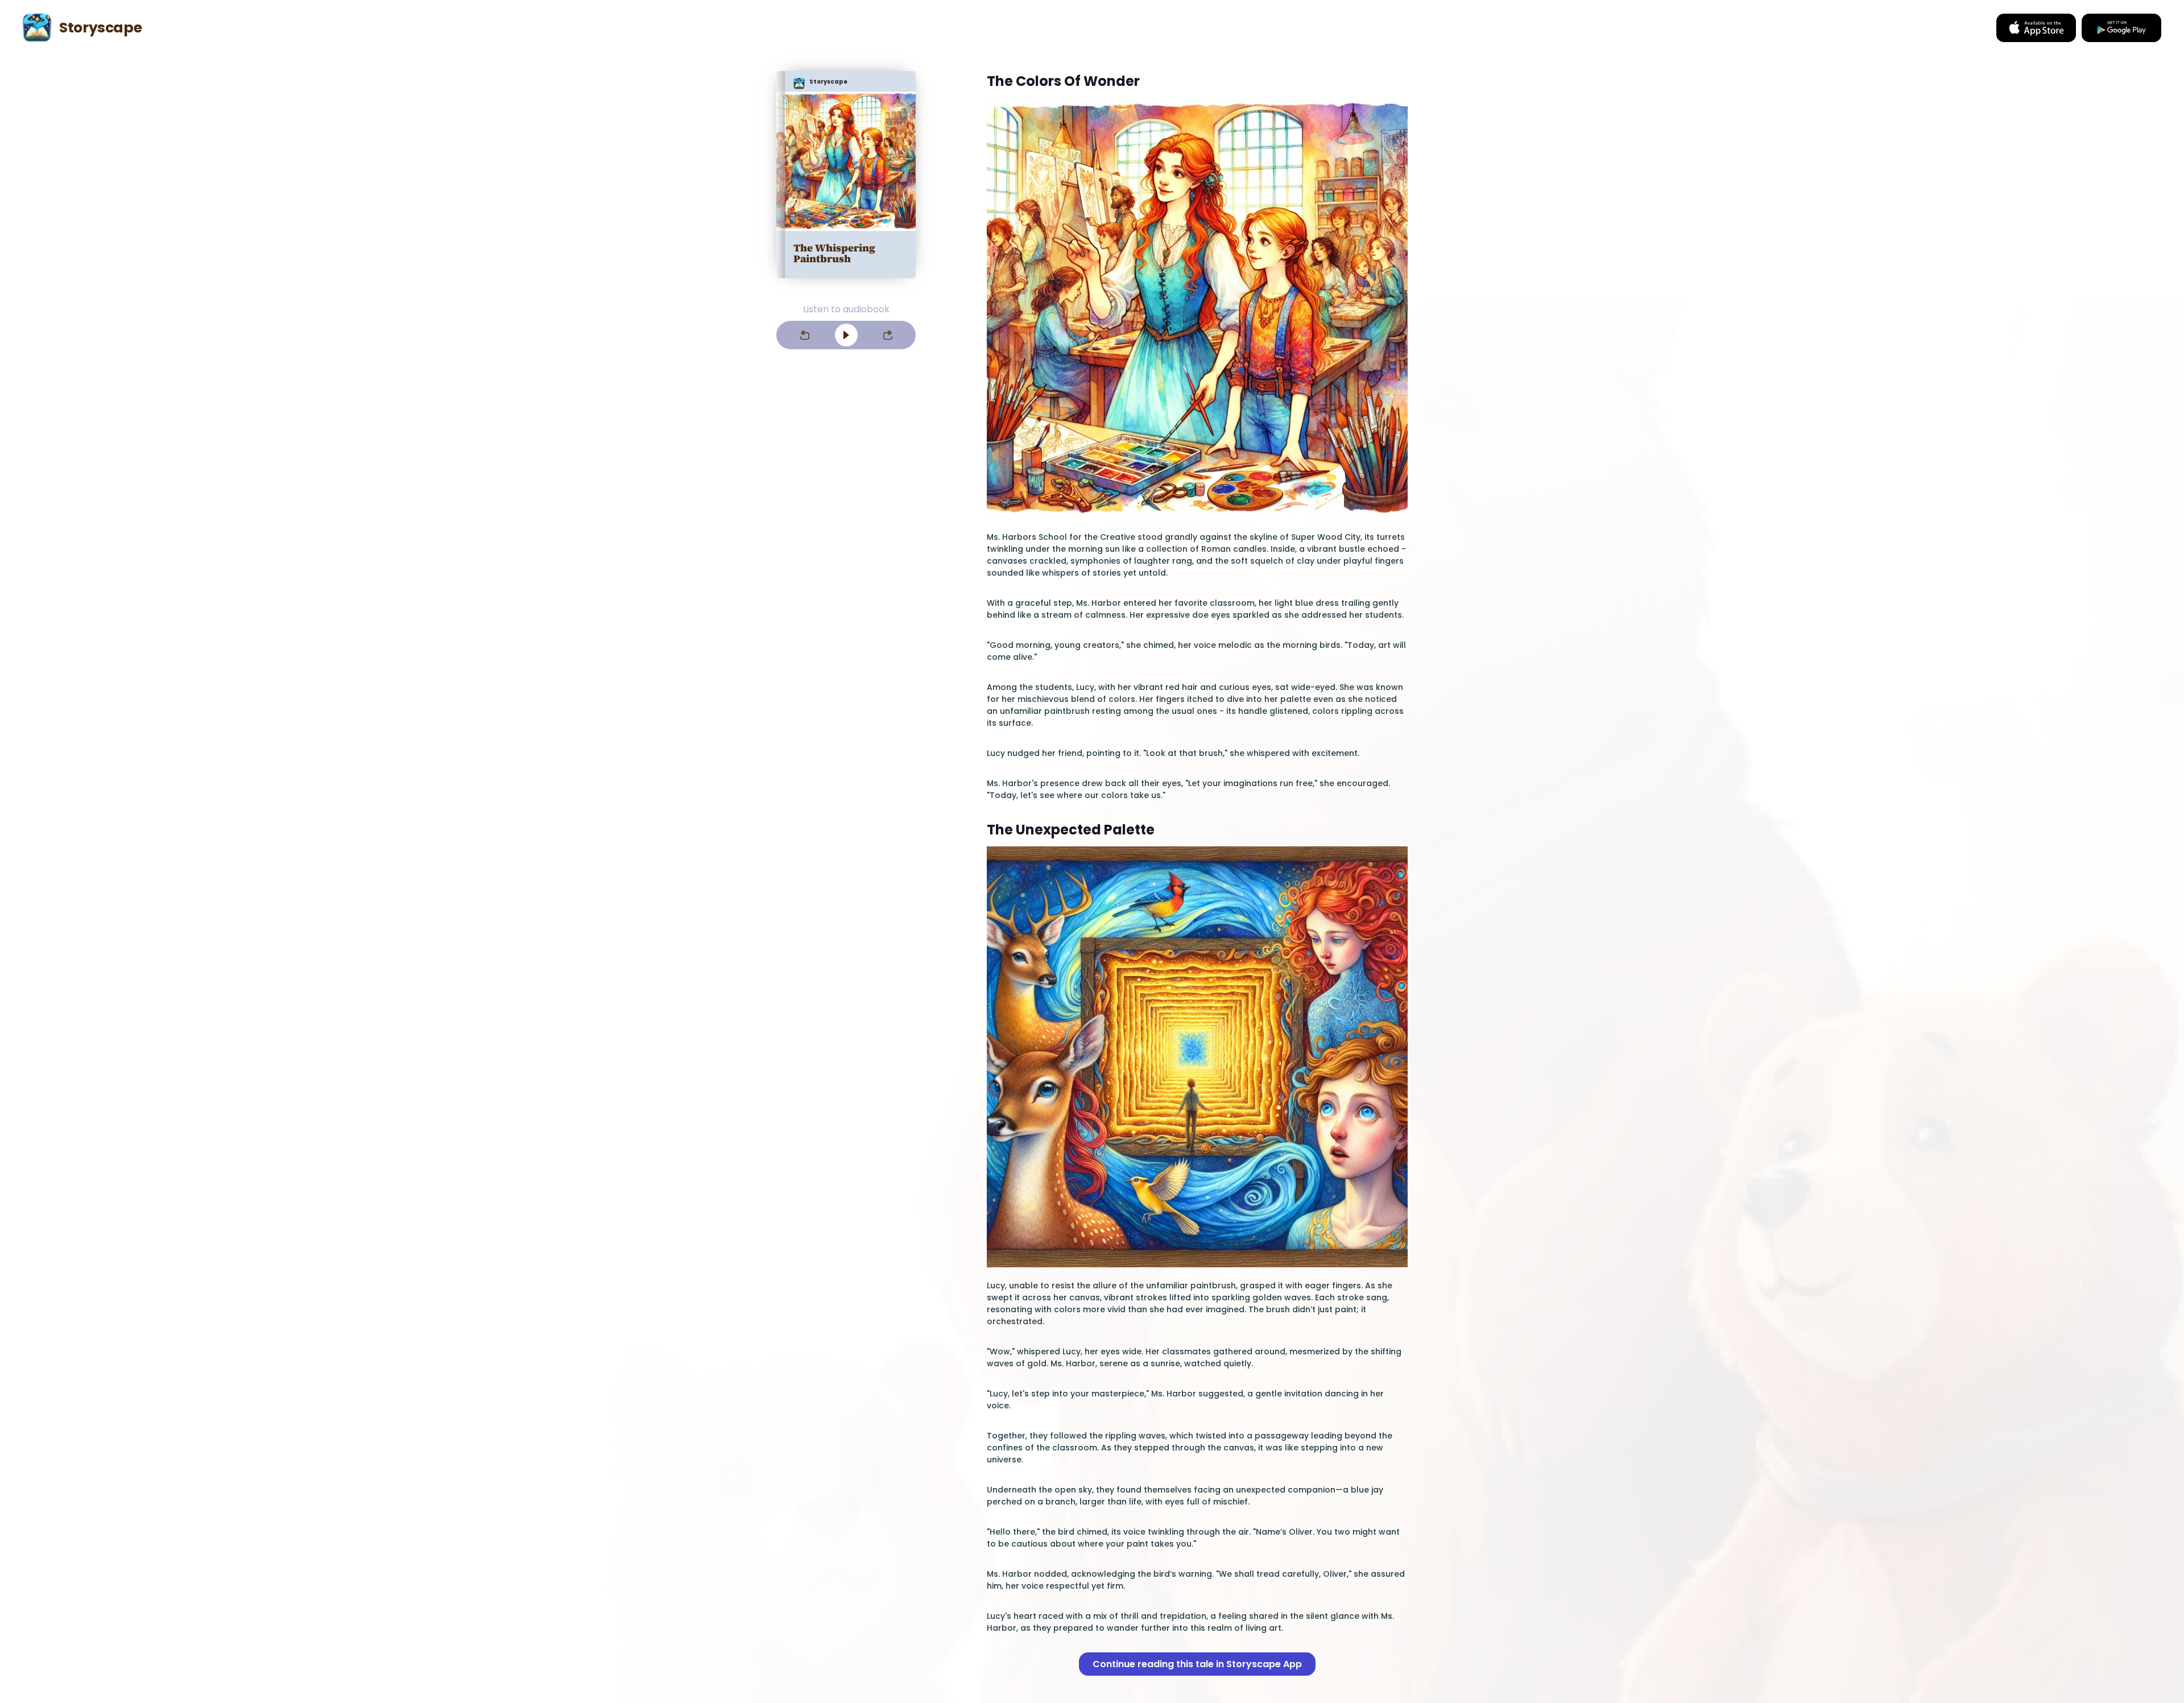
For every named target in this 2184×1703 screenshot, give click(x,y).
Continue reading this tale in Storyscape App (1197, 1664)
